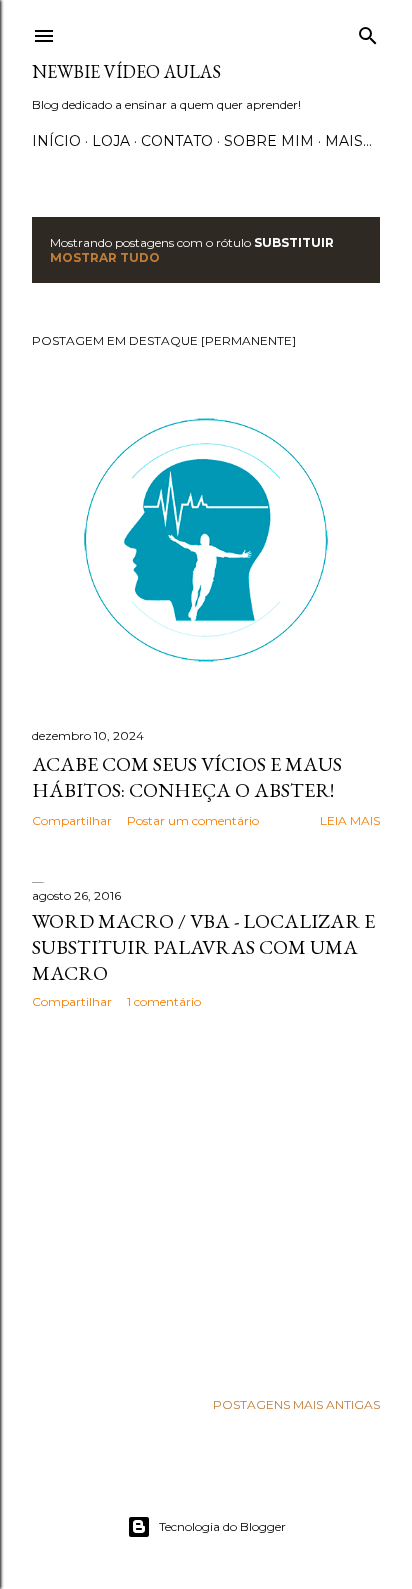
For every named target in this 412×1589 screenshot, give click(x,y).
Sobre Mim (269, 141)
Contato (177, 141)
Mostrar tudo (105, 257)
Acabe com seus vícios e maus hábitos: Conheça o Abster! (187, 777)
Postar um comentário (193, 820)
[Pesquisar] (368, 31)
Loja (111, 141)
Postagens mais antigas (296, 1404)
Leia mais (350, 820)
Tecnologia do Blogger (222, 1526)
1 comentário (164, 1001)
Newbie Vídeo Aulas (126, 71)
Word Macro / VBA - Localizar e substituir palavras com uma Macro (203, 947)
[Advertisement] (206, 1199)
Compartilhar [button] (72, 820)
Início (56, 141)
